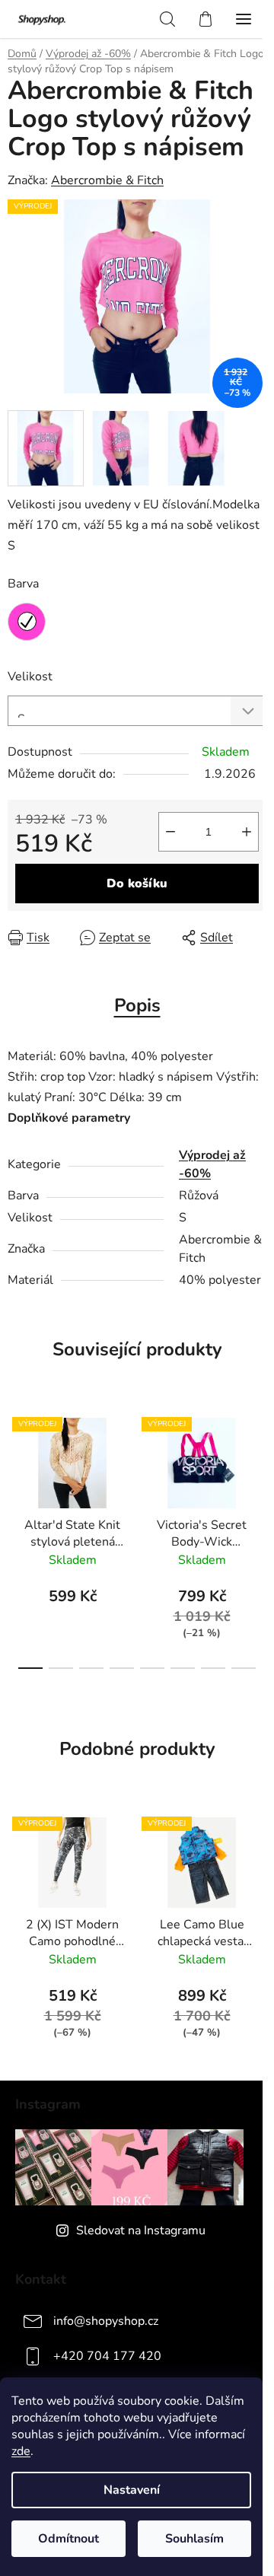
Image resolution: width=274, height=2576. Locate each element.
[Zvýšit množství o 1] (247, 832)
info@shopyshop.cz (106, 2321)
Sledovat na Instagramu (141, 2231)
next (258, 1466)
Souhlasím (194, 2539)
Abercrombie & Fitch (107, 180)
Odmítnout (68, 2539)
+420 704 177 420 (107, 2356)
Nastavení (132, 2490)
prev (16, 1466)
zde (21, 2451)
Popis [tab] (137, 1005)
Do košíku (137, 884)
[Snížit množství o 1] (170, 832)
